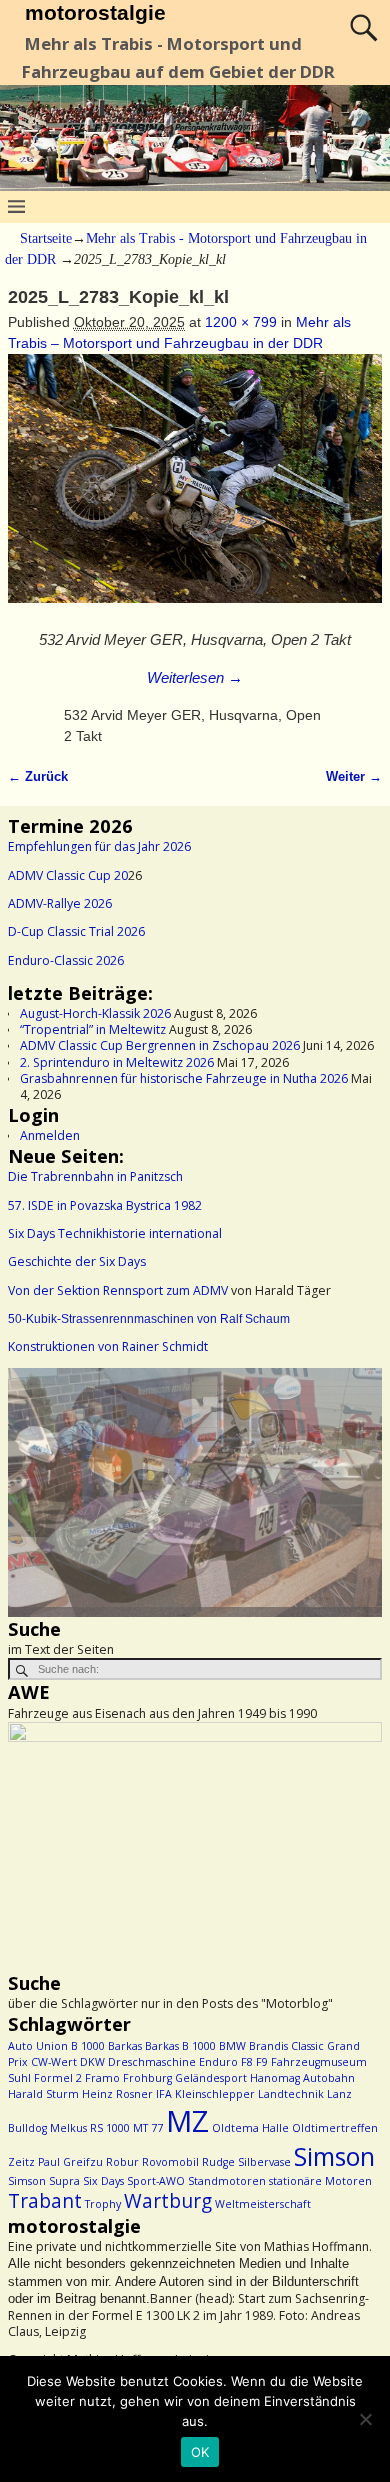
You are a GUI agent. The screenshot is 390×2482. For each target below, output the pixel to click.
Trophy (103, 2204)
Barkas (125, 2046)
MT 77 (148, 2128)
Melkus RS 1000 (90, 2128)
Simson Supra (44, 2181)
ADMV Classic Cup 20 (68, 875)
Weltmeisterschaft (263, 2204)
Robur (122, 2162)
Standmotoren (227, 2181)
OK (200, 2452)
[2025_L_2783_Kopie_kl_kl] (195, 489)
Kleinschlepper (215, 2094)
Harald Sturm (43, 2094)
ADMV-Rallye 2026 (60, 903)
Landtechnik (291, 2094)
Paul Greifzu (70, 2162)
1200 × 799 (241, 322)
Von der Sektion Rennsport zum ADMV (118, 1290)
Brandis (268, 2046)
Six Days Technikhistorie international (115, 1233)
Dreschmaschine (152, 2062)
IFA (164, 2094)
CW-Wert (54, 2062)
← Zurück (38, 777)
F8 (247, 2062)
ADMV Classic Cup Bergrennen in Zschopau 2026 (160, 1045)
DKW (92, 2062)
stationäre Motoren (320, 2181)
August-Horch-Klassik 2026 (95, 1013)
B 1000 (88, 2046)
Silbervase (264, 2162)
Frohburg (147, 2078)
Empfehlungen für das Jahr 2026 (99, 846)
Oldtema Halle (250, 2128)
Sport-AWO (156, 2181)
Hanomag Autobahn (302, 2078)
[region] (195, 1492)
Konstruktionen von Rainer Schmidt (108, 1346)
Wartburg (168, 2201)
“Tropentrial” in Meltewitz (93, 1029)
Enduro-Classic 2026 (66, 960)
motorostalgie (95, 12)
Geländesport (211, 2078)
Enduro (218, 2062)
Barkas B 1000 (180, 2046)
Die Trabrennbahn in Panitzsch (95, 1176)
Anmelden (50, 1135)
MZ (187, 2121)
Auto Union (38, 2046)
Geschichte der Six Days (77, 1261)
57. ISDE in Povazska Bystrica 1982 (105, 1205)
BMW (232, 2046)
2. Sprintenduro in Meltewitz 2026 (117, 1062)
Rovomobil (170, 2162)
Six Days (103, 2181)
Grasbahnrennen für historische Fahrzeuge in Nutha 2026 (184, 1078)
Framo (102, 2078)
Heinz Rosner (117, 2094)
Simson (334, 2156)
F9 (262, 2062)
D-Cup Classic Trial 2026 (76, 931)
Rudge (218, 2162)
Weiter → (354, 777)
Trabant (45, 2201)
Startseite (46, 238)
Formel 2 (58, 2078)
